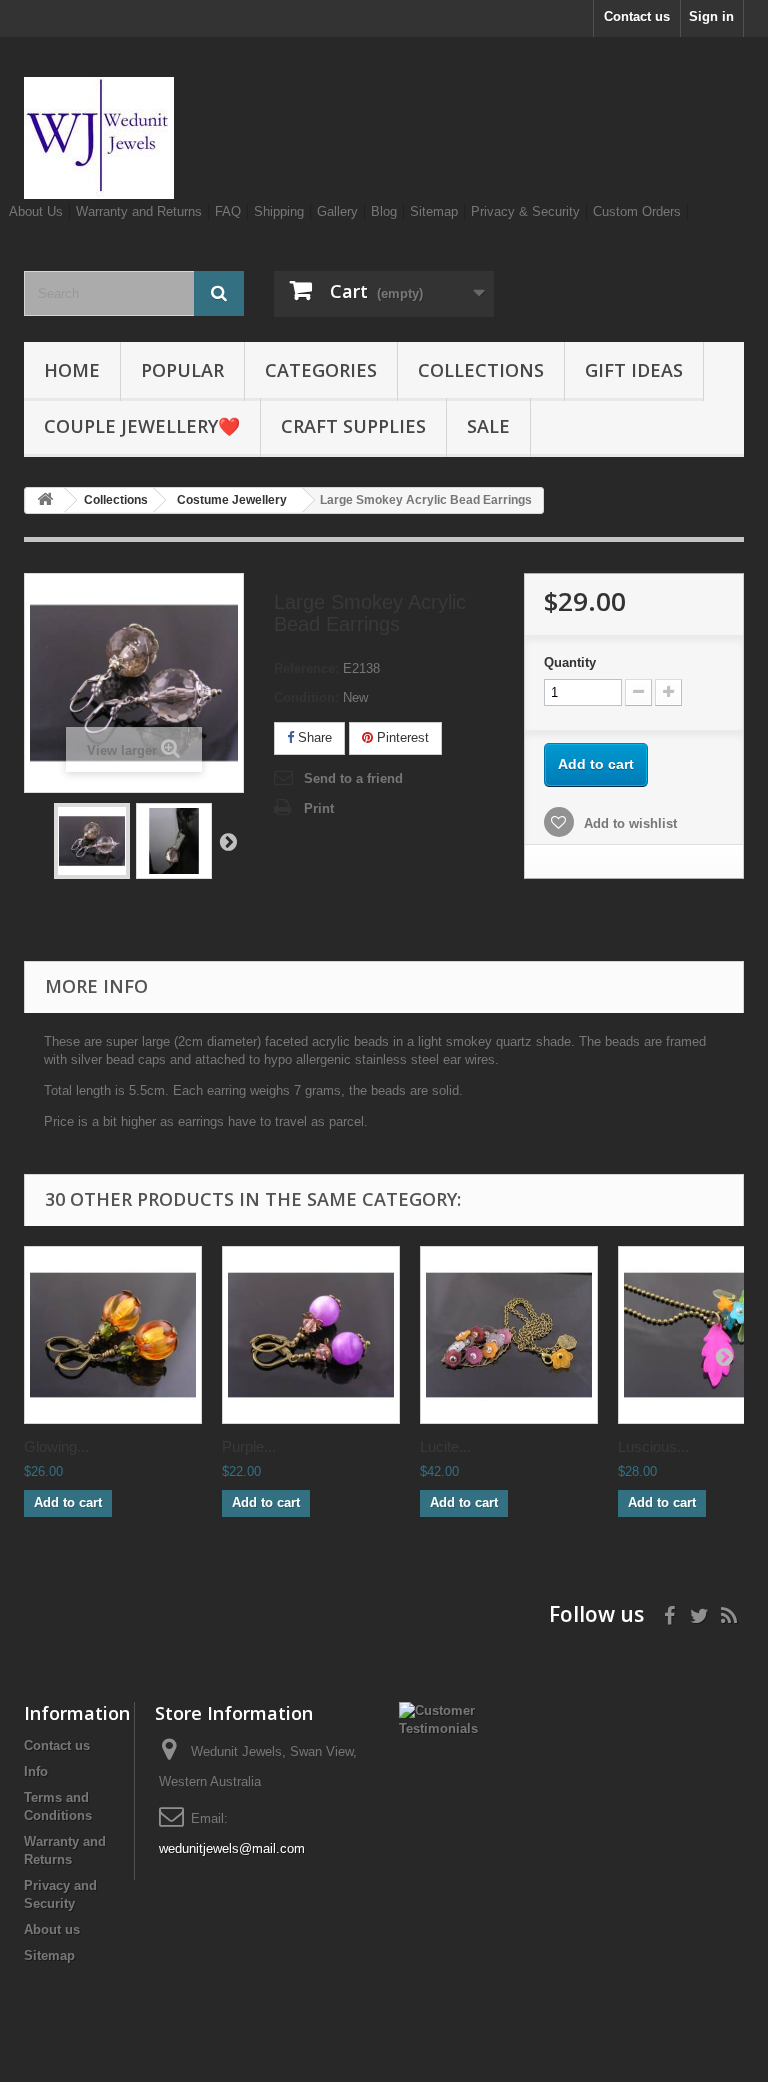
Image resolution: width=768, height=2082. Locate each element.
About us (52, 1929)
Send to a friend (353, 778)
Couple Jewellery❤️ (142, 426)
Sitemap (434, 211)
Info (36, 1771)
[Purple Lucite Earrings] (311, 1335)
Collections (481, 370)
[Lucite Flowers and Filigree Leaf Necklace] (509, 1335)
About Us (36, 211)
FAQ (228, 211)
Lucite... (445, 1446)
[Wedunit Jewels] (134, 138)
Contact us (637, 16)
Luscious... (653, 1446)
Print (319, 808)
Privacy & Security (525, 211)
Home (72, 370)
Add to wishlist (628, 823)
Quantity (570, 662)
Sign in (711, 16)
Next (228, 841)
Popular (182, 370)
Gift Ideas (634, 370)
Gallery (337, 211)
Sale (488, 426)
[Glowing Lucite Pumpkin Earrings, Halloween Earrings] (113, 1335)
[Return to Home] (45, 500)
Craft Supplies (353, 426)
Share (313, 737)
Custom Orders (637, 211)
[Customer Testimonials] (438, 1718)
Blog (384, 211)
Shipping (279, 211)
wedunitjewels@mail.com (232, 1848)
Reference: (306, 668)
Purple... (249, 1446)
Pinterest (401, 737)
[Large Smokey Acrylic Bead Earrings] (92, 841)
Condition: (306, 697)
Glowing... (56, 1446)
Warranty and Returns (139, 211)
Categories (321, 370)
